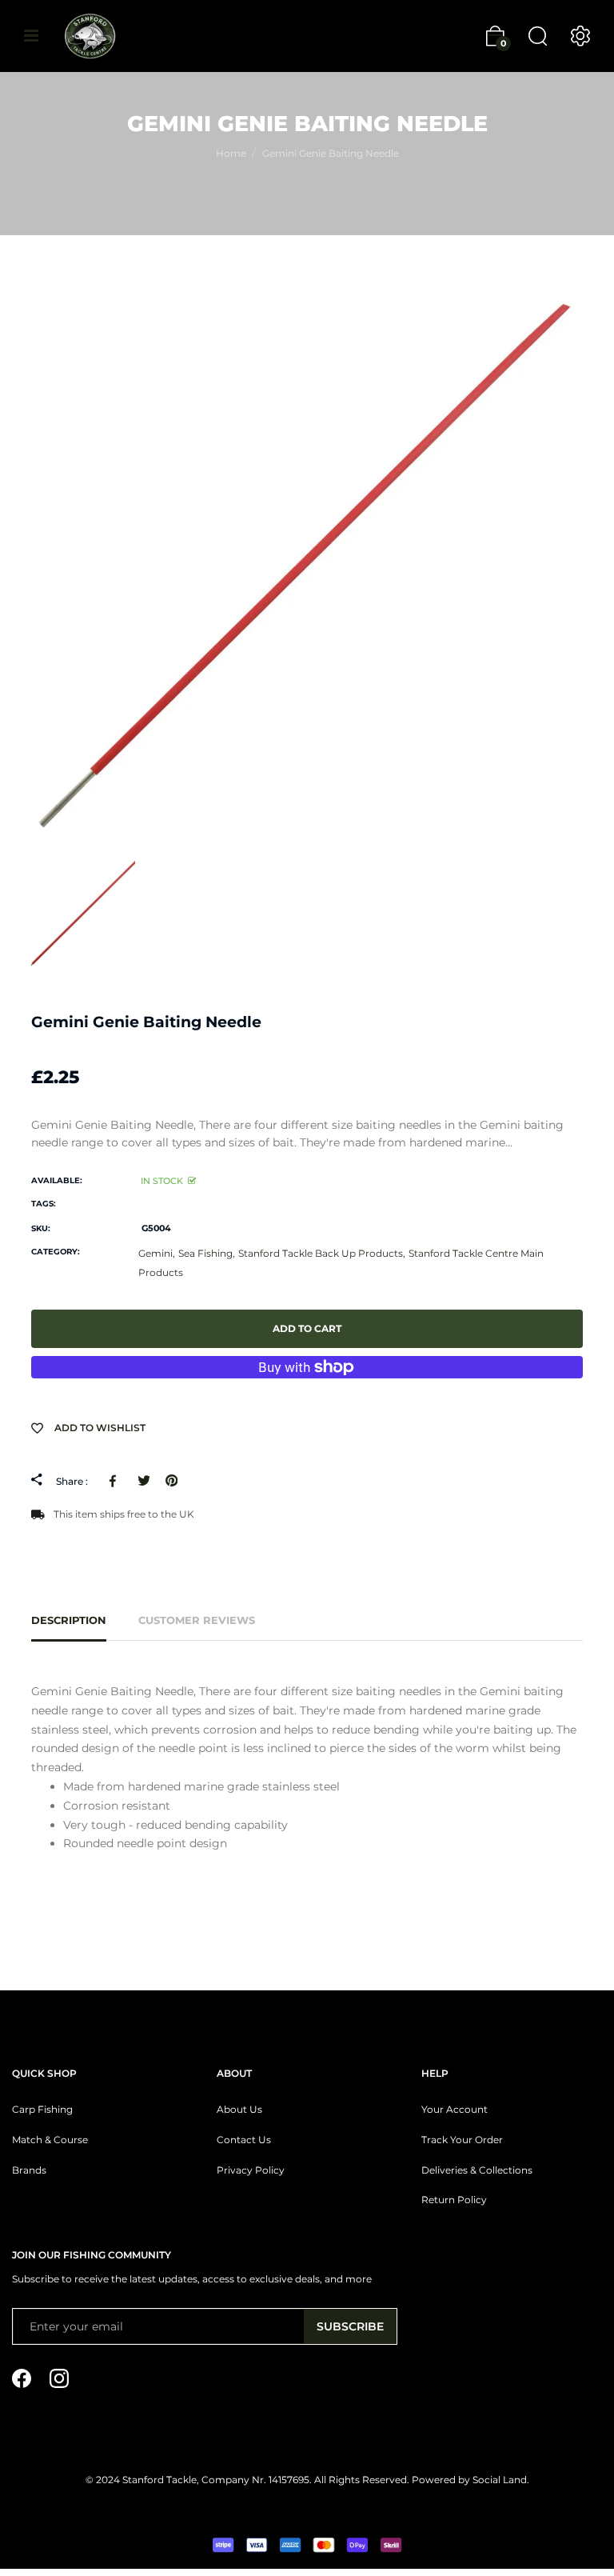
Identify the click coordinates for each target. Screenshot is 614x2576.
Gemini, (157, 1253)
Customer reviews (197, 1620)
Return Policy (454, 2200)
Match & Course (50, 2140)
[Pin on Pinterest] (171, 1480)
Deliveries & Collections (477, 2170)
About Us (239, 2110)
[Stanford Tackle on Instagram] (59, 2378)
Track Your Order (462, 2140)
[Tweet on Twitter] (144, 1480)
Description (69, 1620)
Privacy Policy (251, 2170)
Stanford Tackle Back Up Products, (322, 1253)
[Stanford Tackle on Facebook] (22, 2378)
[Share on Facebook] (116, 1480)
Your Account (455, 2110)
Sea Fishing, (207, 1253)
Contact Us (244, 2140)
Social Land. (500, 2480)
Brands (29, 2170)
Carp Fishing (42, 2110)
